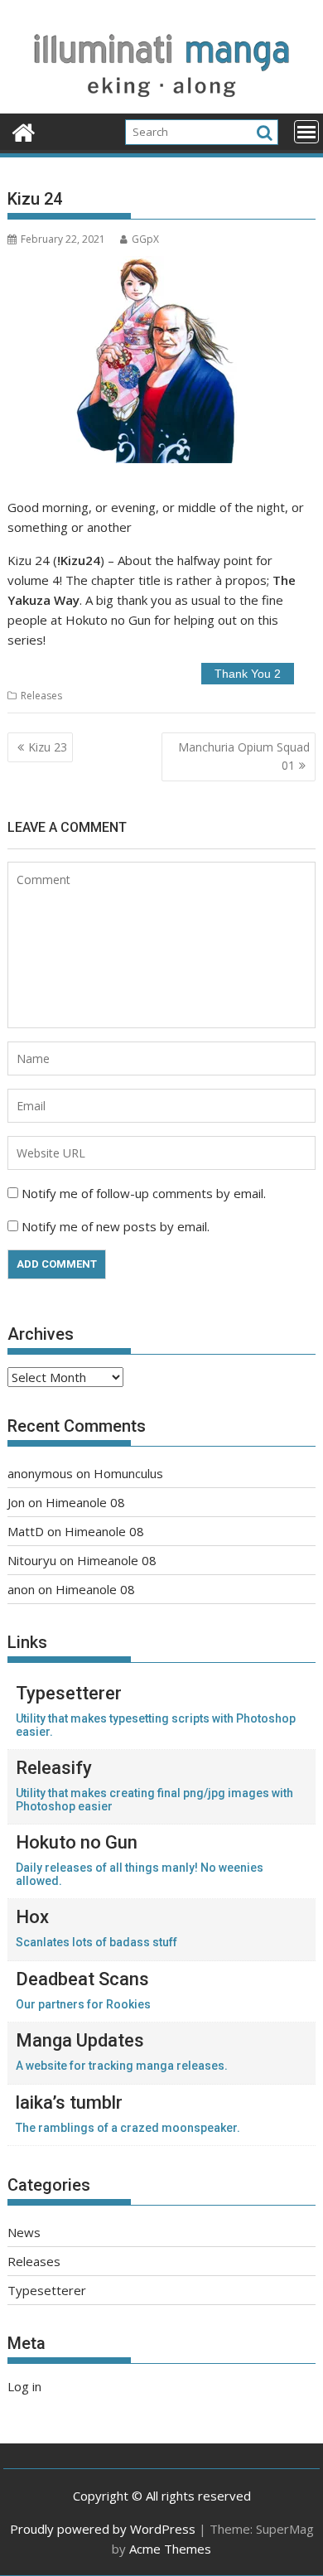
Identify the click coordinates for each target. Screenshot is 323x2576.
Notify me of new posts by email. (116, 1226)
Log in (24, 2386)
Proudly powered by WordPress (103, 2529)
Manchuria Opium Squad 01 (244, 756)
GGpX (145, 239)
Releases (41, 696)
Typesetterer (47, 2290)
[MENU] (306, 132)
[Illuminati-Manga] (161, 104)
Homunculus (128, 1473)
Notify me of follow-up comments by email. (144, 1193)
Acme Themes (170, 2549)
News (24, 2232)
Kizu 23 (48, 747)
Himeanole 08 (85, 1502)
